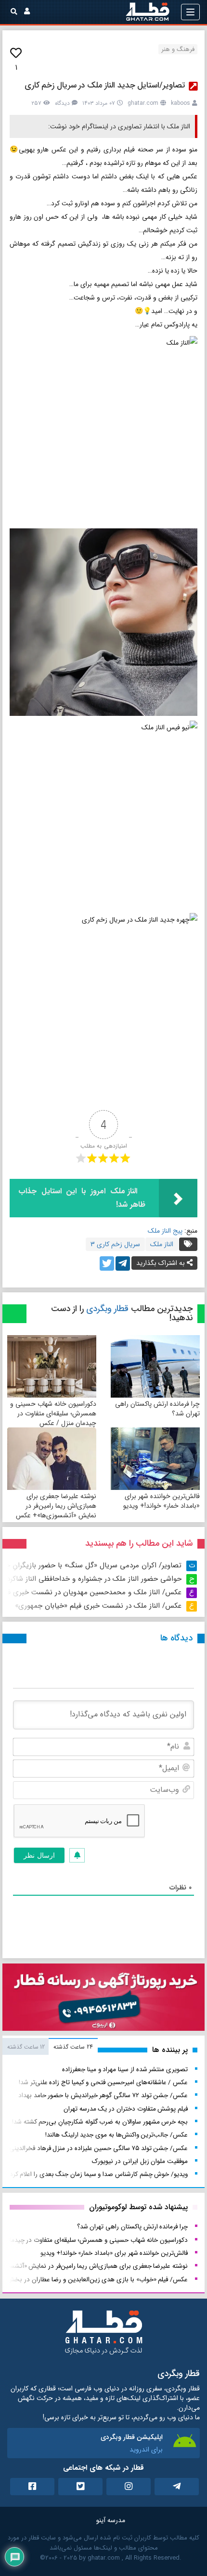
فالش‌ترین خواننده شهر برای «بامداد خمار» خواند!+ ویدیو (162, 1501)
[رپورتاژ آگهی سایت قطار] (103, 1999)
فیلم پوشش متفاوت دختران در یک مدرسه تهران (126, 2109)
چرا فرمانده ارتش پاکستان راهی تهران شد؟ (157, 1409)
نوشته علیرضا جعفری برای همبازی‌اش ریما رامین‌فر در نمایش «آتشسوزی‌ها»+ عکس (56, 1506)
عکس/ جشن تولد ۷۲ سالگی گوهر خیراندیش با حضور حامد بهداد (103, 2095)
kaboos (181, 103)
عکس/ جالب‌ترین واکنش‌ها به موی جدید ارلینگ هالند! (116, 2135)
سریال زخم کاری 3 (115, 1244)
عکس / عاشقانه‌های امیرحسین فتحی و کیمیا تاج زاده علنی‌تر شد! (103, 2082)
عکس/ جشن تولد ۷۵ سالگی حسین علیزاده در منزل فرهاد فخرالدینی (98, 2148)
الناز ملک (162, 1244)
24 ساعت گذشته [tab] (73, 2047)
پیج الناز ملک (165, 1231)
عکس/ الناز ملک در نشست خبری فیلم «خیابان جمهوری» (98, 1606)
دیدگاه (62, 103)
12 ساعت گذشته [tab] (26, 2047)
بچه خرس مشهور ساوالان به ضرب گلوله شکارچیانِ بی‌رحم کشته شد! (100, 2122)
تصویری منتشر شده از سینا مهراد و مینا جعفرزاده (125, 2070)
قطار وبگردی (107, 1309)
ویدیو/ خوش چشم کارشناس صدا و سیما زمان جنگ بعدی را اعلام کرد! (98, 2174)
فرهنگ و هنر (178, 49)
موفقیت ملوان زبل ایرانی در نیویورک (140, 2161)
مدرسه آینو (111, 2520)
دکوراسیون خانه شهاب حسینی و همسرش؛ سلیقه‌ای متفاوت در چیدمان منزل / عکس (53, 1413)
